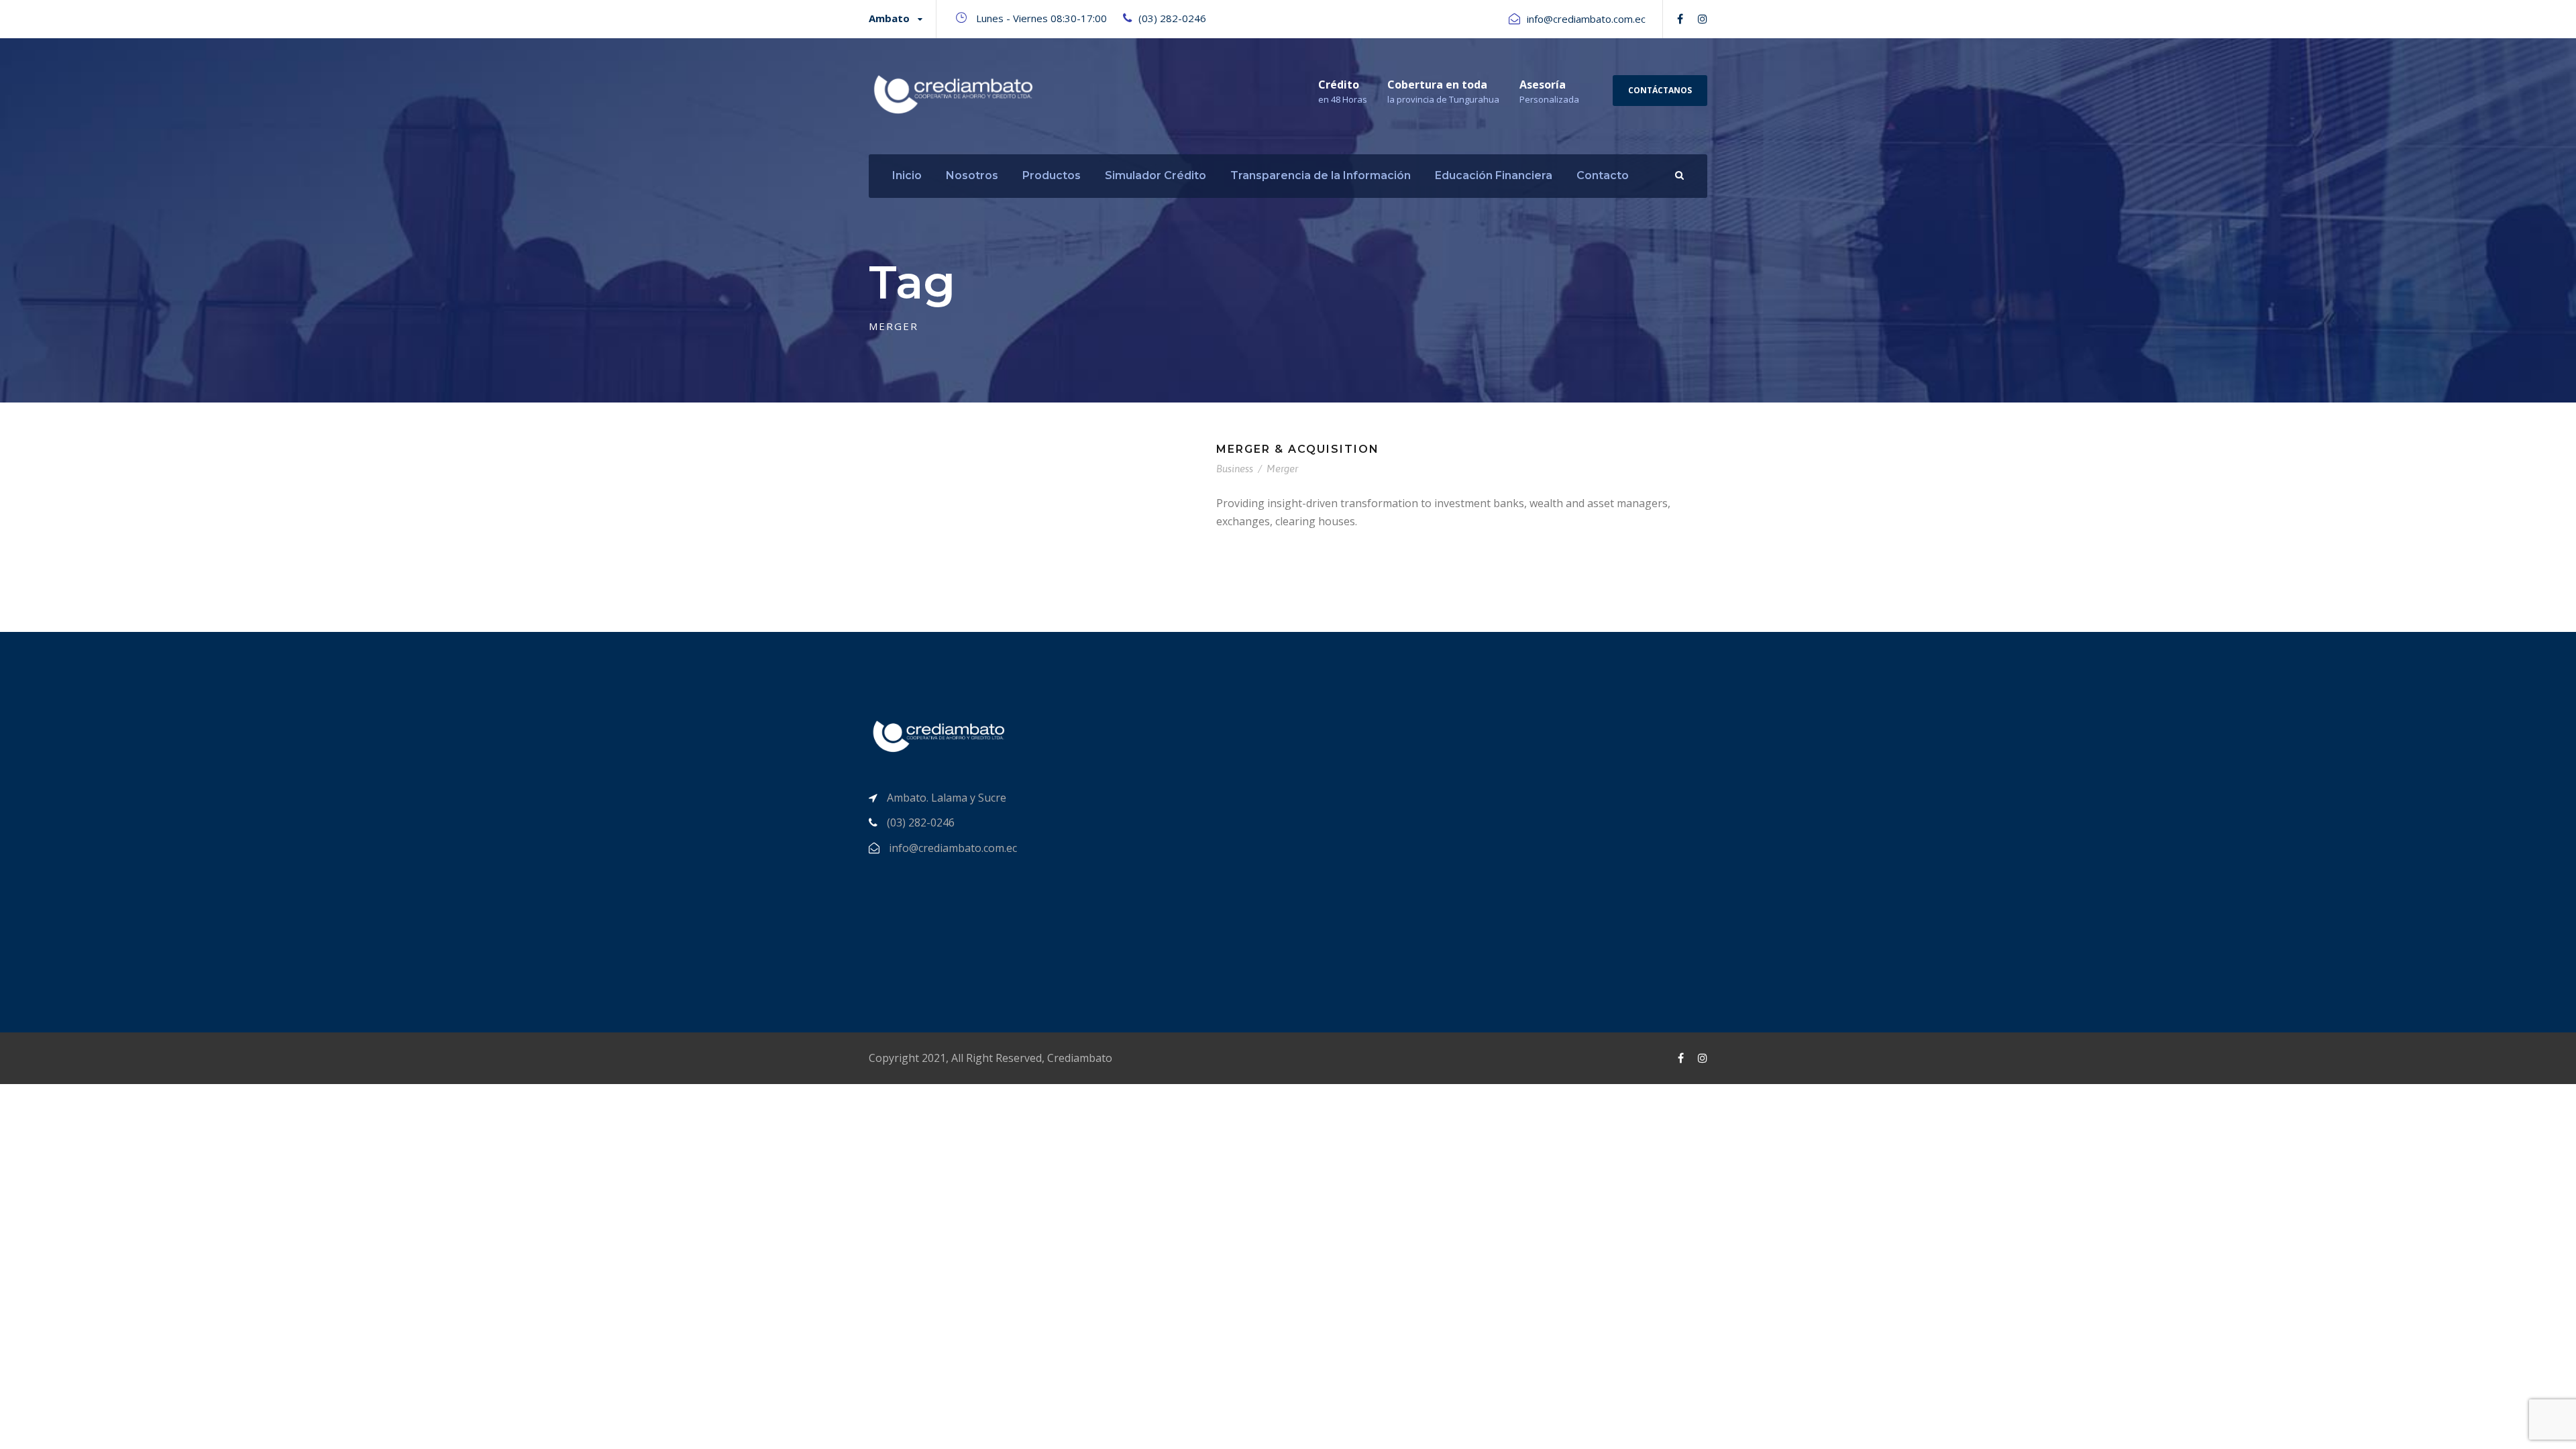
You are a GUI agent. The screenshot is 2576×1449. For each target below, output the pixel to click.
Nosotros (972, 175)
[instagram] (1703, 19)
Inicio (907, 175)
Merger (1282, 469)
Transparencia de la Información (1321, 175)
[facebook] (1680, 19)
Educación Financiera (1494, 175)
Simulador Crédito (1156, 175)
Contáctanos (1660, 90)
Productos (1052, 175)
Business (1235, 469)
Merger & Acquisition (1298, 449)
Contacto (1603, 175)
